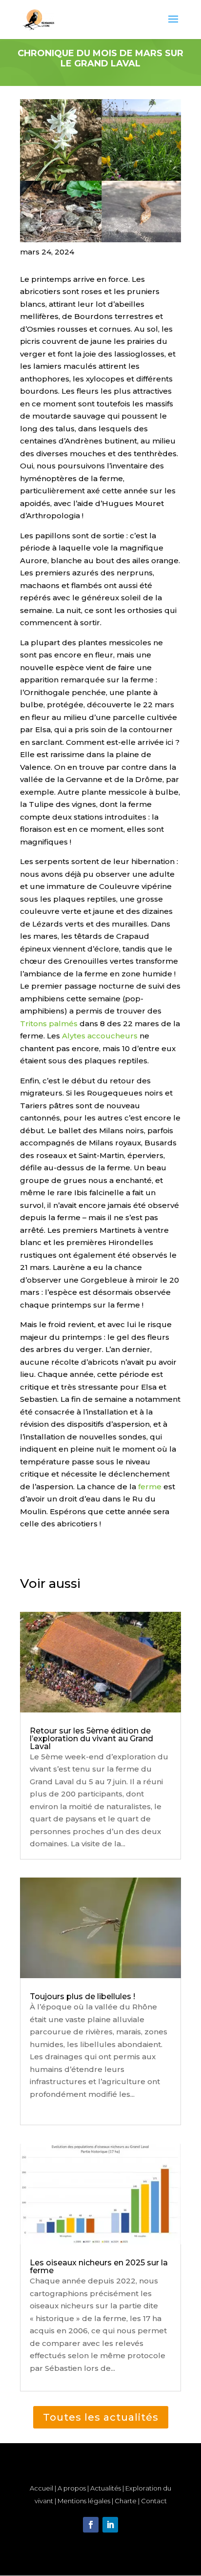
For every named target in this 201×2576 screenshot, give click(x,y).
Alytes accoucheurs (100, 1036)
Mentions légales (84, 2501)
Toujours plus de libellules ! (82, 1996)
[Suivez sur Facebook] (91, 2525)
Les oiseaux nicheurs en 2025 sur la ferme (99, 2267)
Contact (154, 2501)
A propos (72, 2488)
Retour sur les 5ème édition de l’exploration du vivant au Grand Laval (91, 1739)
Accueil (41, 2488)
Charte (126, 2501)
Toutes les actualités (101, 2417)
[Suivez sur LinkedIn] (110, 2525)
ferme (150, 1487)
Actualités (106, 2488)
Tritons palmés (49, 1024)
